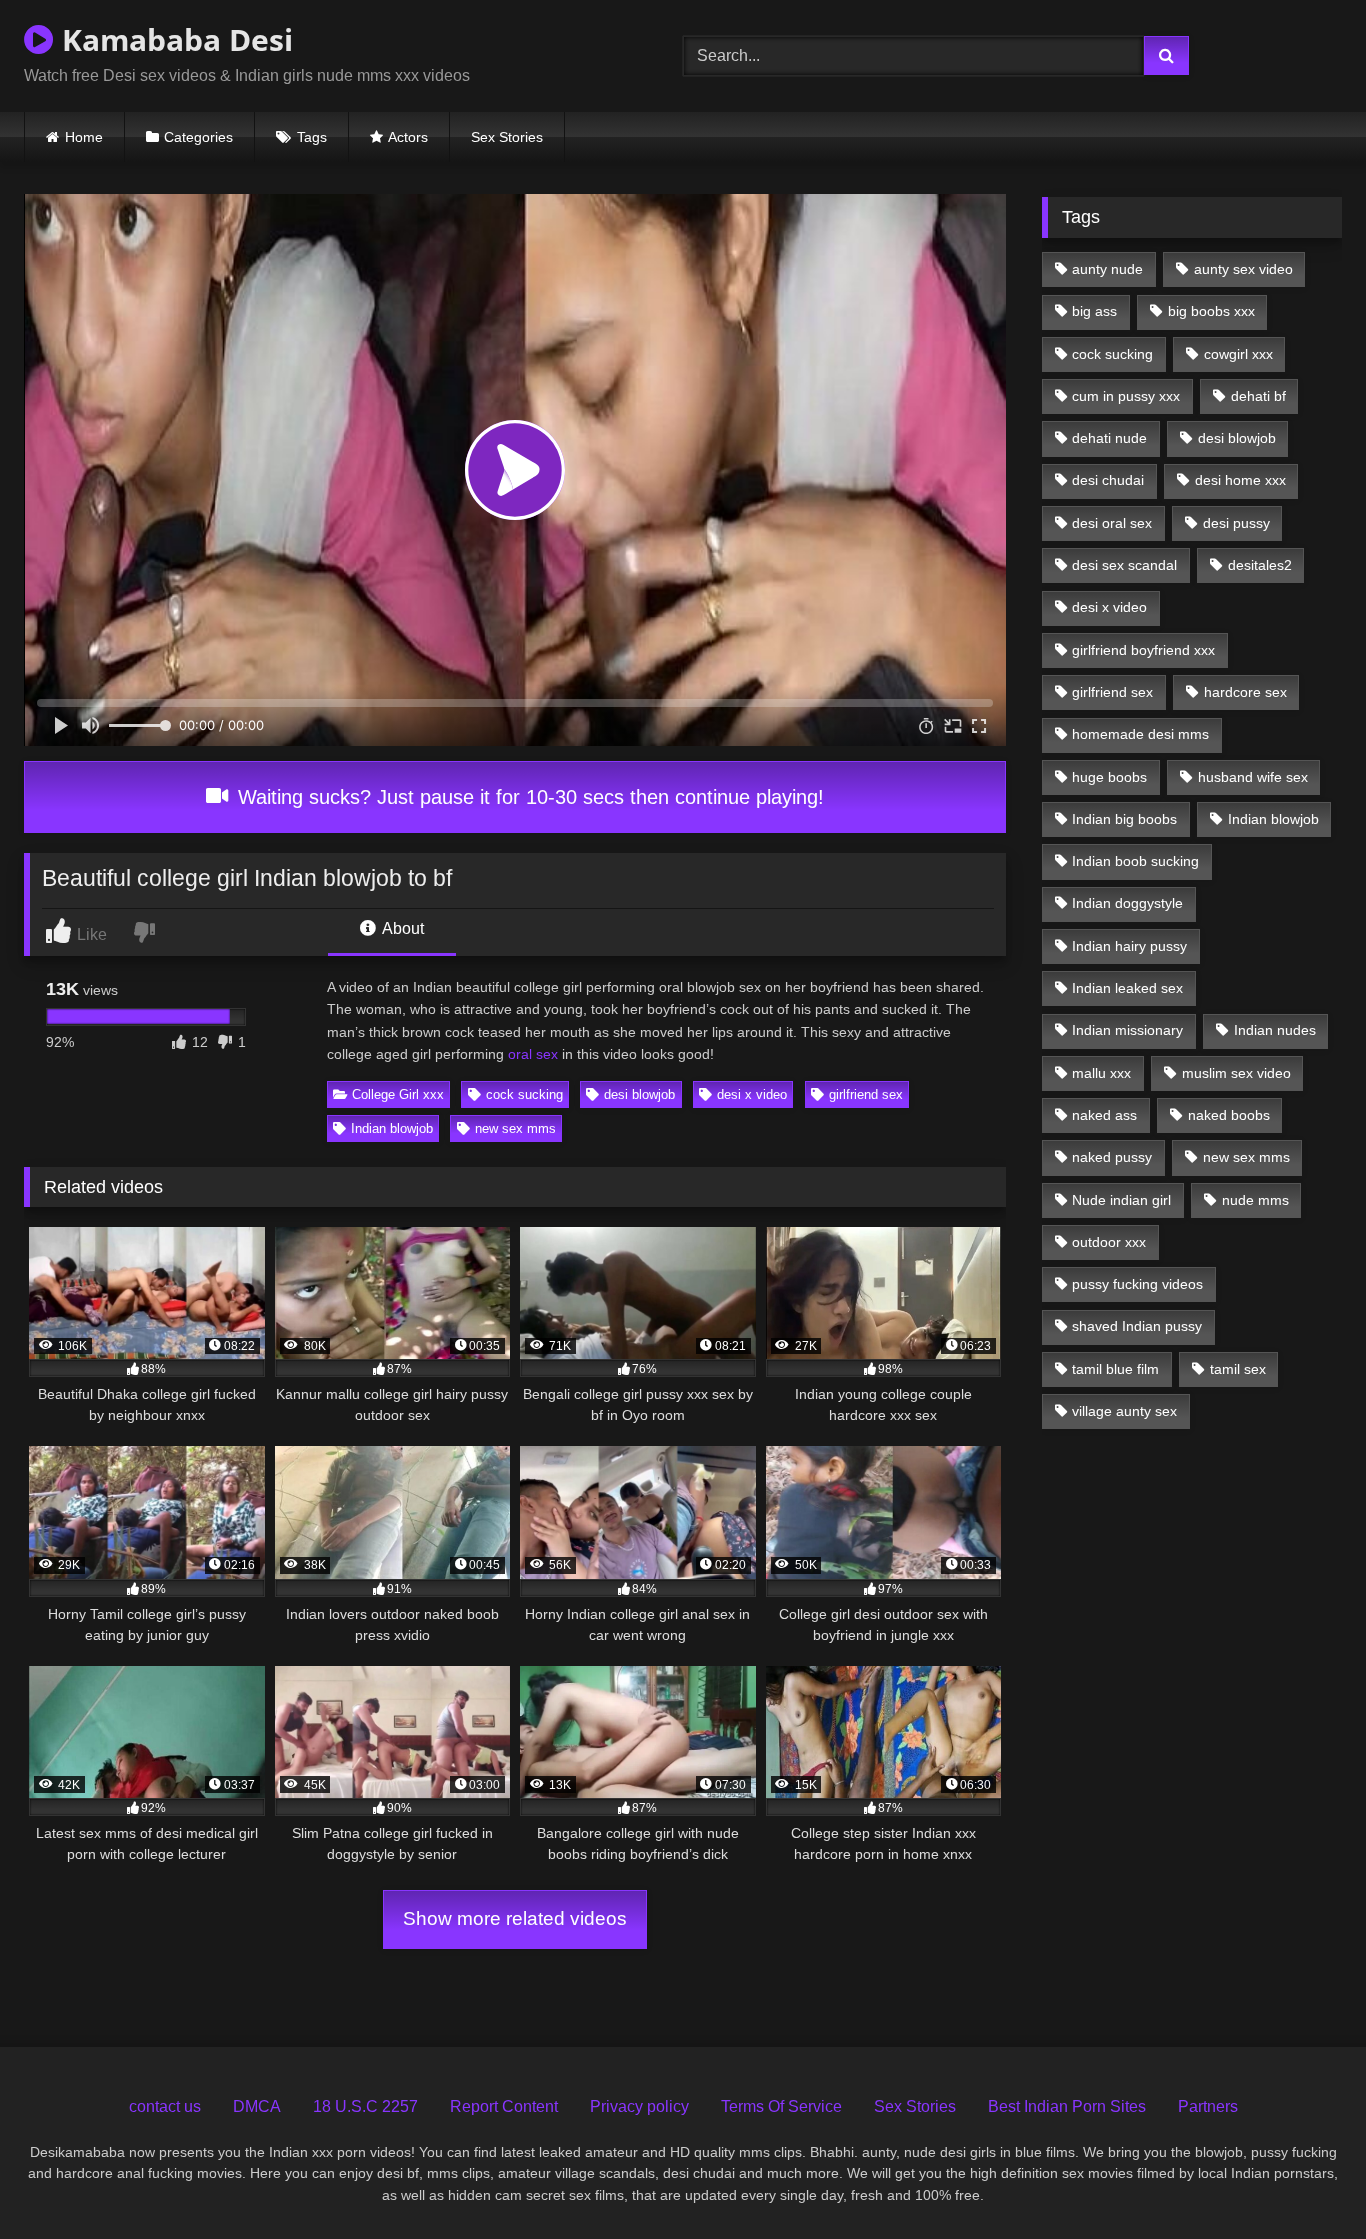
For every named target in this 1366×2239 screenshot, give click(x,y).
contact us (165, 2106)
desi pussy (1236, 523)
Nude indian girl (1121, 1200)
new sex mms (515, 1128)
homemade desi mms (1140, 734)
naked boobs (1229, 1115)
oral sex (533, 1054)
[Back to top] (1305, 2179)
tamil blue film (1115, 1369)
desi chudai (1108, 480)
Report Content (504, 2106)
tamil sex (1238, 1369)
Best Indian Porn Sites (1067, 2106)
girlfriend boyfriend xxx (1143, 650)
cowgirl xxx (1238, 354)
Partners (1208, 2106)
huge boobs (1109, 777)
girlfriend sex (866, 1094)
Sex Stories (507, 137)
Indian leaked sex (1127, 988)
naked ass (1104, 1115)
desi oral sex (1112, 523)
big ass (1094, 311)
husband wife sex (1253, 777)
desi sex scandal (1124, 565)
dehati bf (1258, 396)
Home (84, 137)
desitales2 (1260, 565)
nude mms (1255, 1200)
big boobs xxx (1211, 311)
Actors (408, 137)
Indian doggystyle (1127, 903)
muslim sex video (1236, 1073)
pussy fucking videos (1137, 1284)
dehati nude (1109, 438)
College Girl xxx (398, 1094)
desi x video (752, 1094)
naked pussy (1112, 1157)
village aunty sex (1124, 1411)
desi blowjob (639, 1094)
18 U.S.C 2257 (365, 2106)
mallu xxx (1101, 1073)
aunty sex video (1243, 269)
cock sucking (524, 1094)
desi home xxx (1240, 480)
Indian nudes (1275, 1030)
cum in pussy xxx (1126, 396)
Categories (198, 137)
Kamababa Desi (173, 39)
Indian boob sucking (1135, 861)
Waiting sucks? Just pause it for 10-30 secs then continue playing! (528, 797)
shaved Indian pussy (1137, 1326)
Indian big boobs (1124, 819)
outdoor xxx (1109, 1242)
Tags (312, 137)
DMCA (257, 2106)
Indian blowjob (392, 1128)
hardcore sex (1245, 692)
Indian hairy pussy (1129, 946)
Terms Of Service (781, 2106)
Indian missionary (1127, 1030)
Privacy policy (639, 2106)
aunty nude (1107, 269)
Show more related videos (515, 1918)
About (401, 928)
